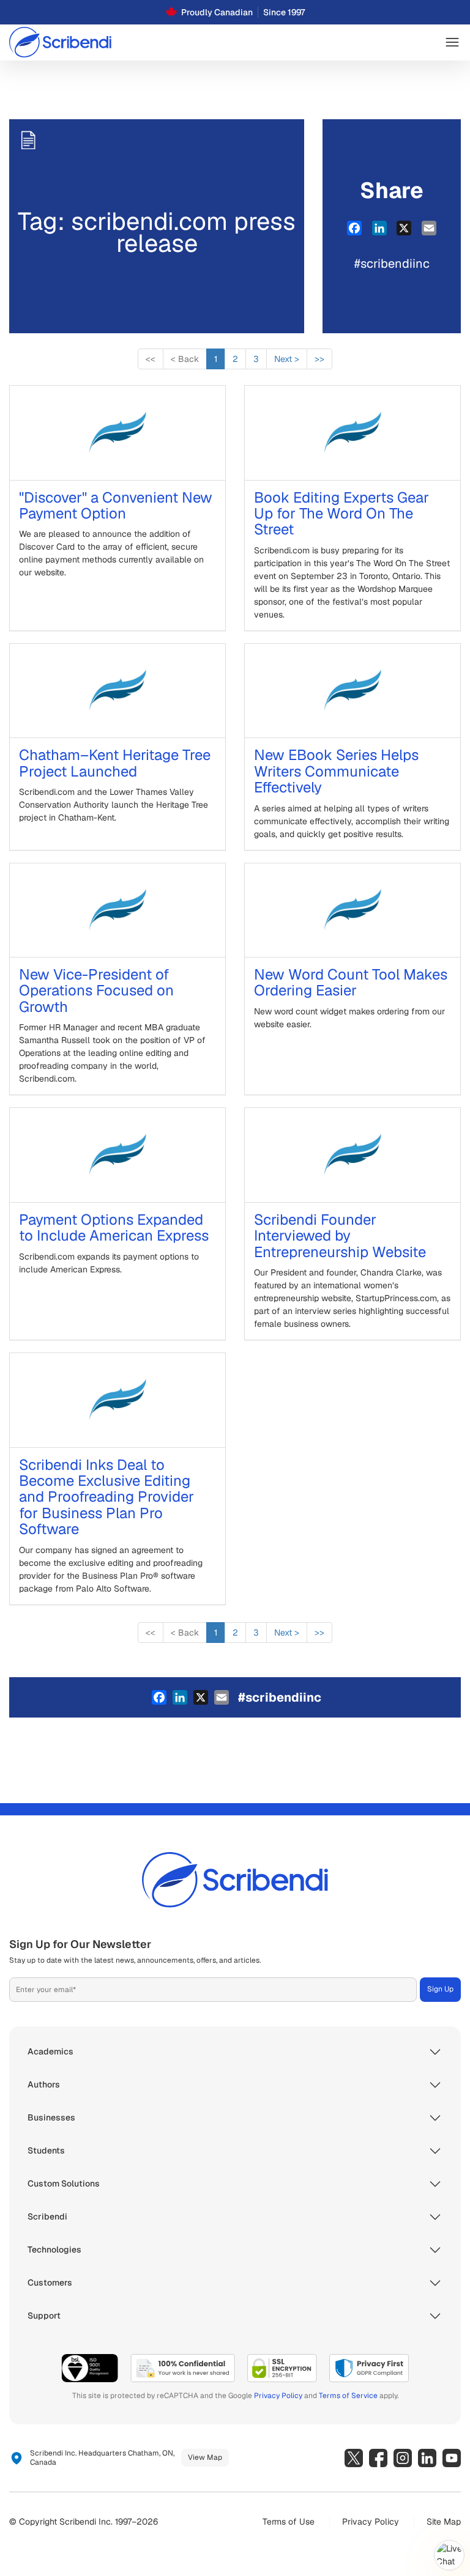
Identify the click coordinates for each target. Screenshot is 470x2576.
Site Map (444, 2522)
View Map (205, 2457)
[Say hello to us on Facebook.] (378, 2458)
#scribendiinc (392, 264)
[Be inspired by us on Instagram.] (403, 2458)
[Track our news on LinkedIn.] (427, 2458)
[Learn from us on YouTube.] (452, 2458)
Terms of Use (289, 2522)
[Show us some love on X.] (354, 2458)
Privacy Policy (278, 2396)
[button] (452, 42)
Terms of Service (348, 2396)
